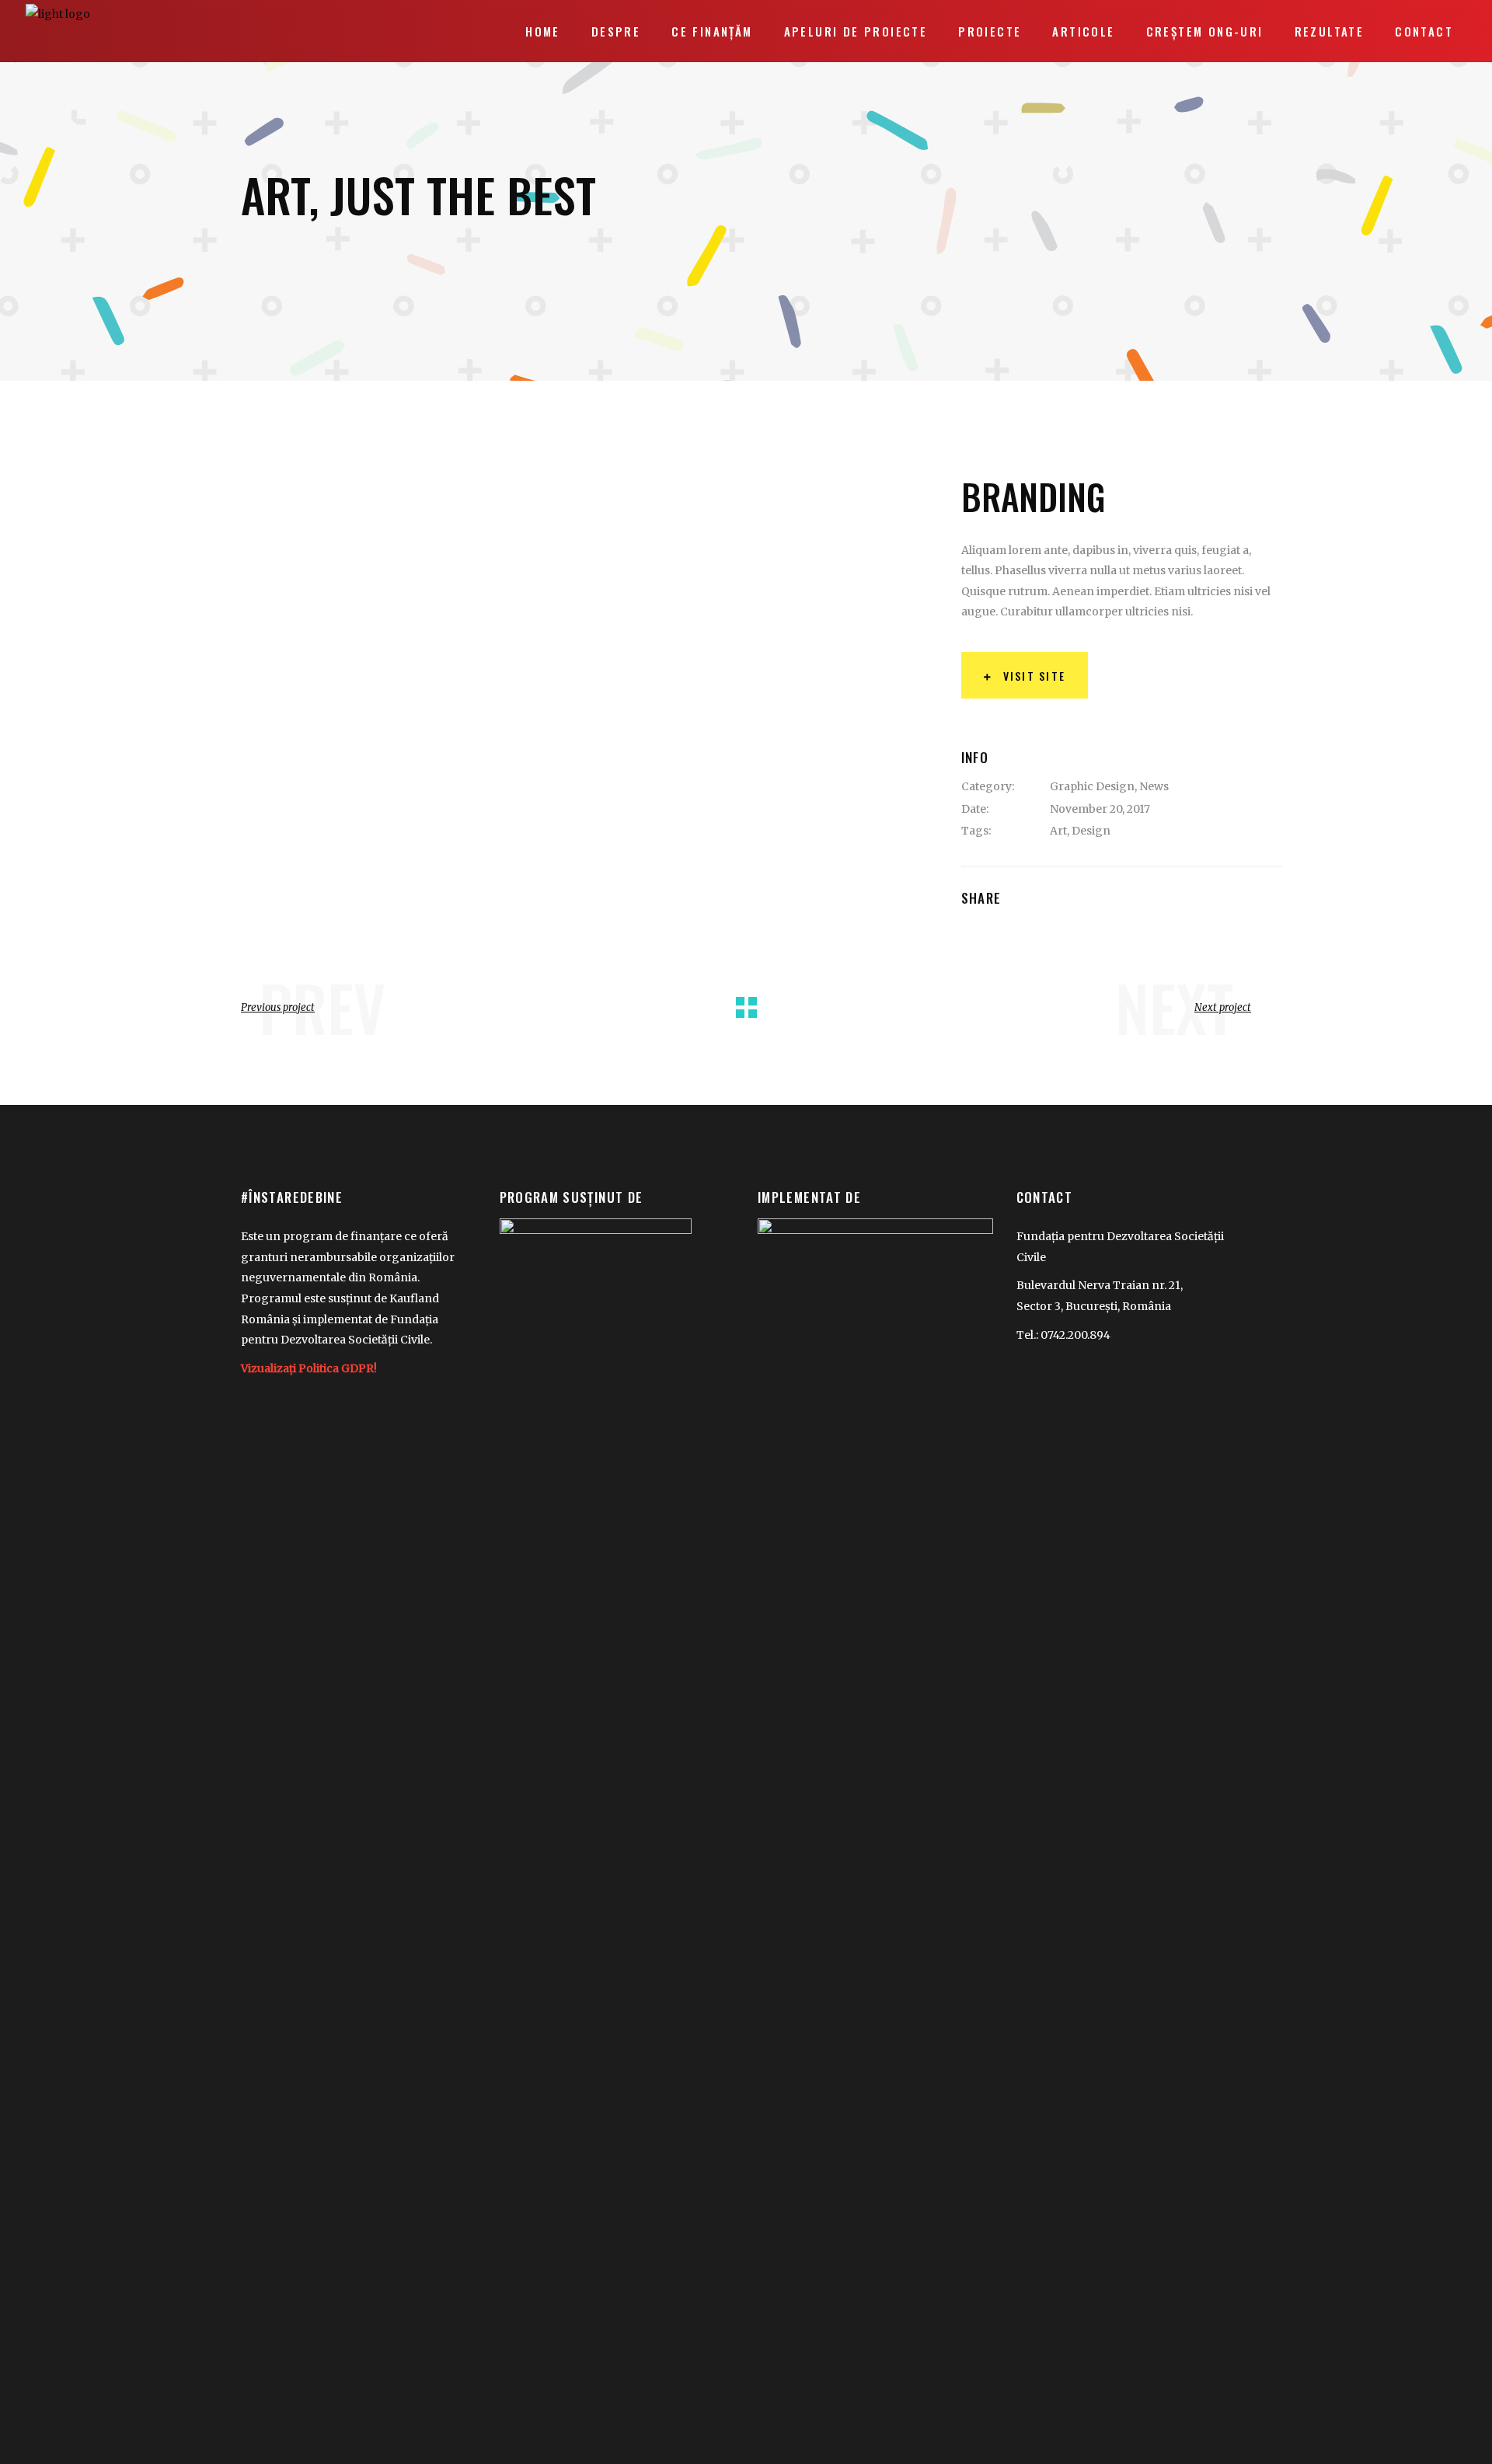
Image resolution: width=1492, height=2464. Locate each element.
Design (1091, 831)
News (1154, 786)
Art (1058, 831)
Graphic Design (1092, 786)
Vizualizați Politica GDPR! (309, 1368)
